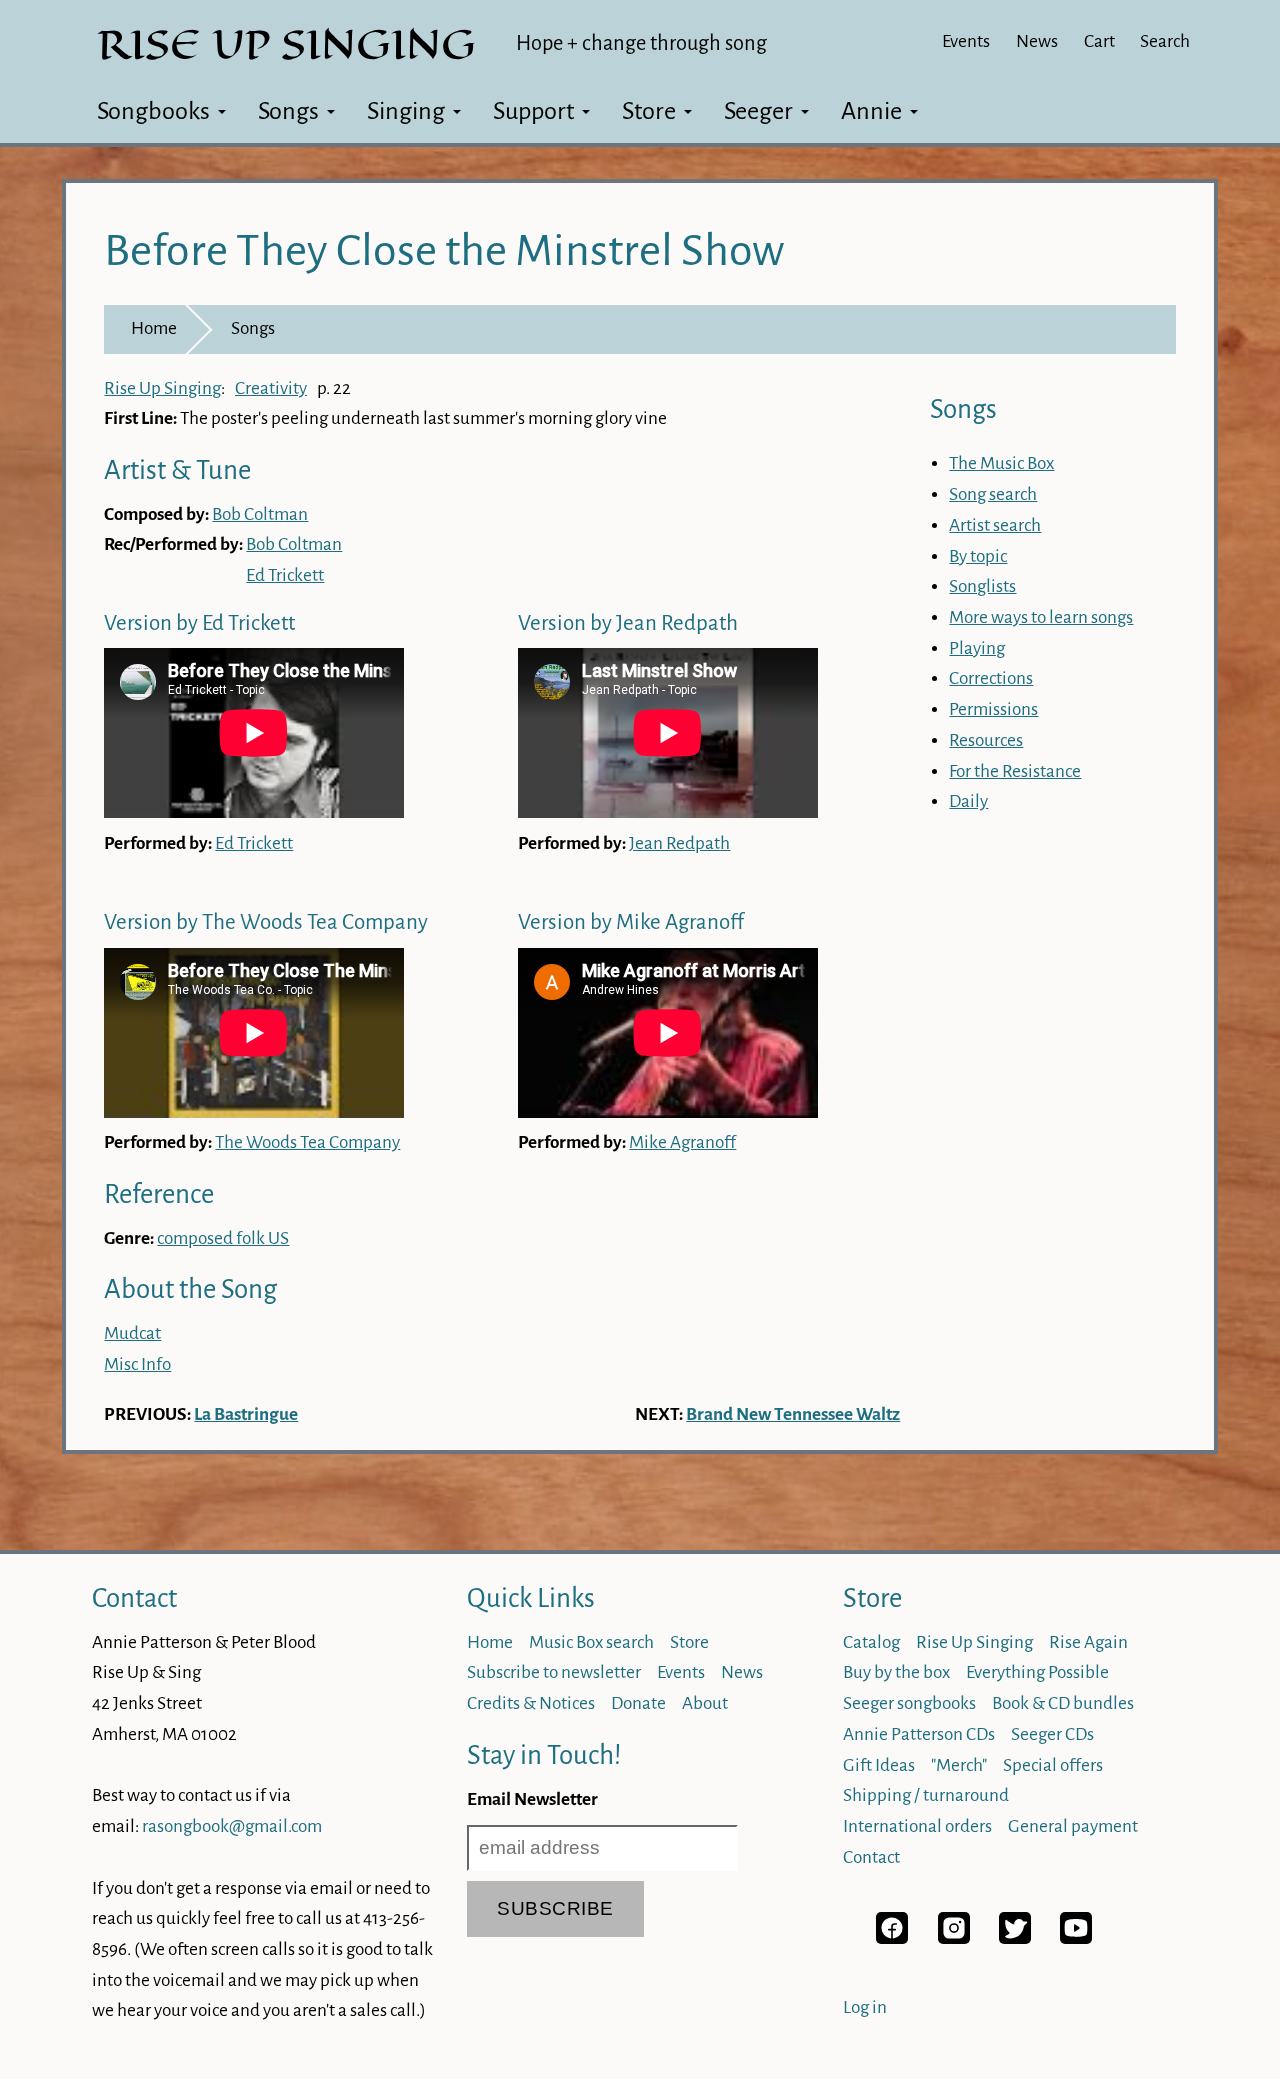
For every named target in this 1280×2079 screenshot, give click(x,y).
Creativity (271, 388)
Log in (865, 2007)
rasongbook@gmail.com (232, 1826)
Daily (968, 801)
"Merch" (959, 1765)
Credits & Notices (531, 1703)
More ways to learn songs (1041, 617)
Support (533, 111)
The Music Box (1001, 463)
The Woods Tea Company (307, 1142)
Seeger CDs (1052, 1734)
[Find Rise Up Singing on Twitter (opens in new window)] (1015, 1938)
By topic (978, 556)
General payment (1073, 1826)
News (1037, 41)
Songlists (982, 586)
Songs (288, 111)
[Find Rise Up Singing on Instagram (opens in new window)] (954, 1938)
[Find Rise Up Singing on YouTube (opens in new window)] (1076, 1938)
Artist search (995, 525)
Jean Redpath (679, 843)
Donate (638, 1703)
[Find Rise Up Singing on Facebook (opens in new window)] (892, 1938)
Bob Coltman (260, 514)
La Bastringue (246, 1414)
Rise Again (1088, 1642)
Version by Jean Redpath (628, 623)
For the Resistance (1015, 771)
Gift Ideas (879, 1765)
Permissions (993, 709)
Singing (406, 111)
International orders (917, 1826)
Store (649, 111)
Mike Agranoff (682, 1142)
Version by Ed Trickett (199, 623)
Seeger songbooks (909, 1703)
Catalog (871, 1642)
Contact (134, 1598)
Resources (986, 740)
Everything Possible (1037, 1672)
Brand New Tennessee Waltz (793, 1414)
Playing (977, 648)
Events (966, 41)
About (705, 1703)
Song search (993, 494)
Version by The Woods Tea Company (266, 922)
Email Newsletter (532, 1799)
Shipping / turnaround (926, 1795)
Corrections (991, 678)
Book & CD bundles (1063, 1703)
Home (154, 328)
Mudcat (132, 1333)
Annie (871, 111)
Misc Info (137, 1364)
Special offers (1053, 1765)
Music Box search (591, 1642)
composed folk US (223, 1238)
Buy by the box (896, 1672)
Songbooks (153, 111)
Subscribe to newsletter (554, 1672)
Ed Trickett (285, 575)
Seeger (758, 111)
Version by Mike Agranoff (631, 922)
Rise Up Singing (162, 388)
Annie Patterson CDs (919, 1734)
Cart (1099, 41)
